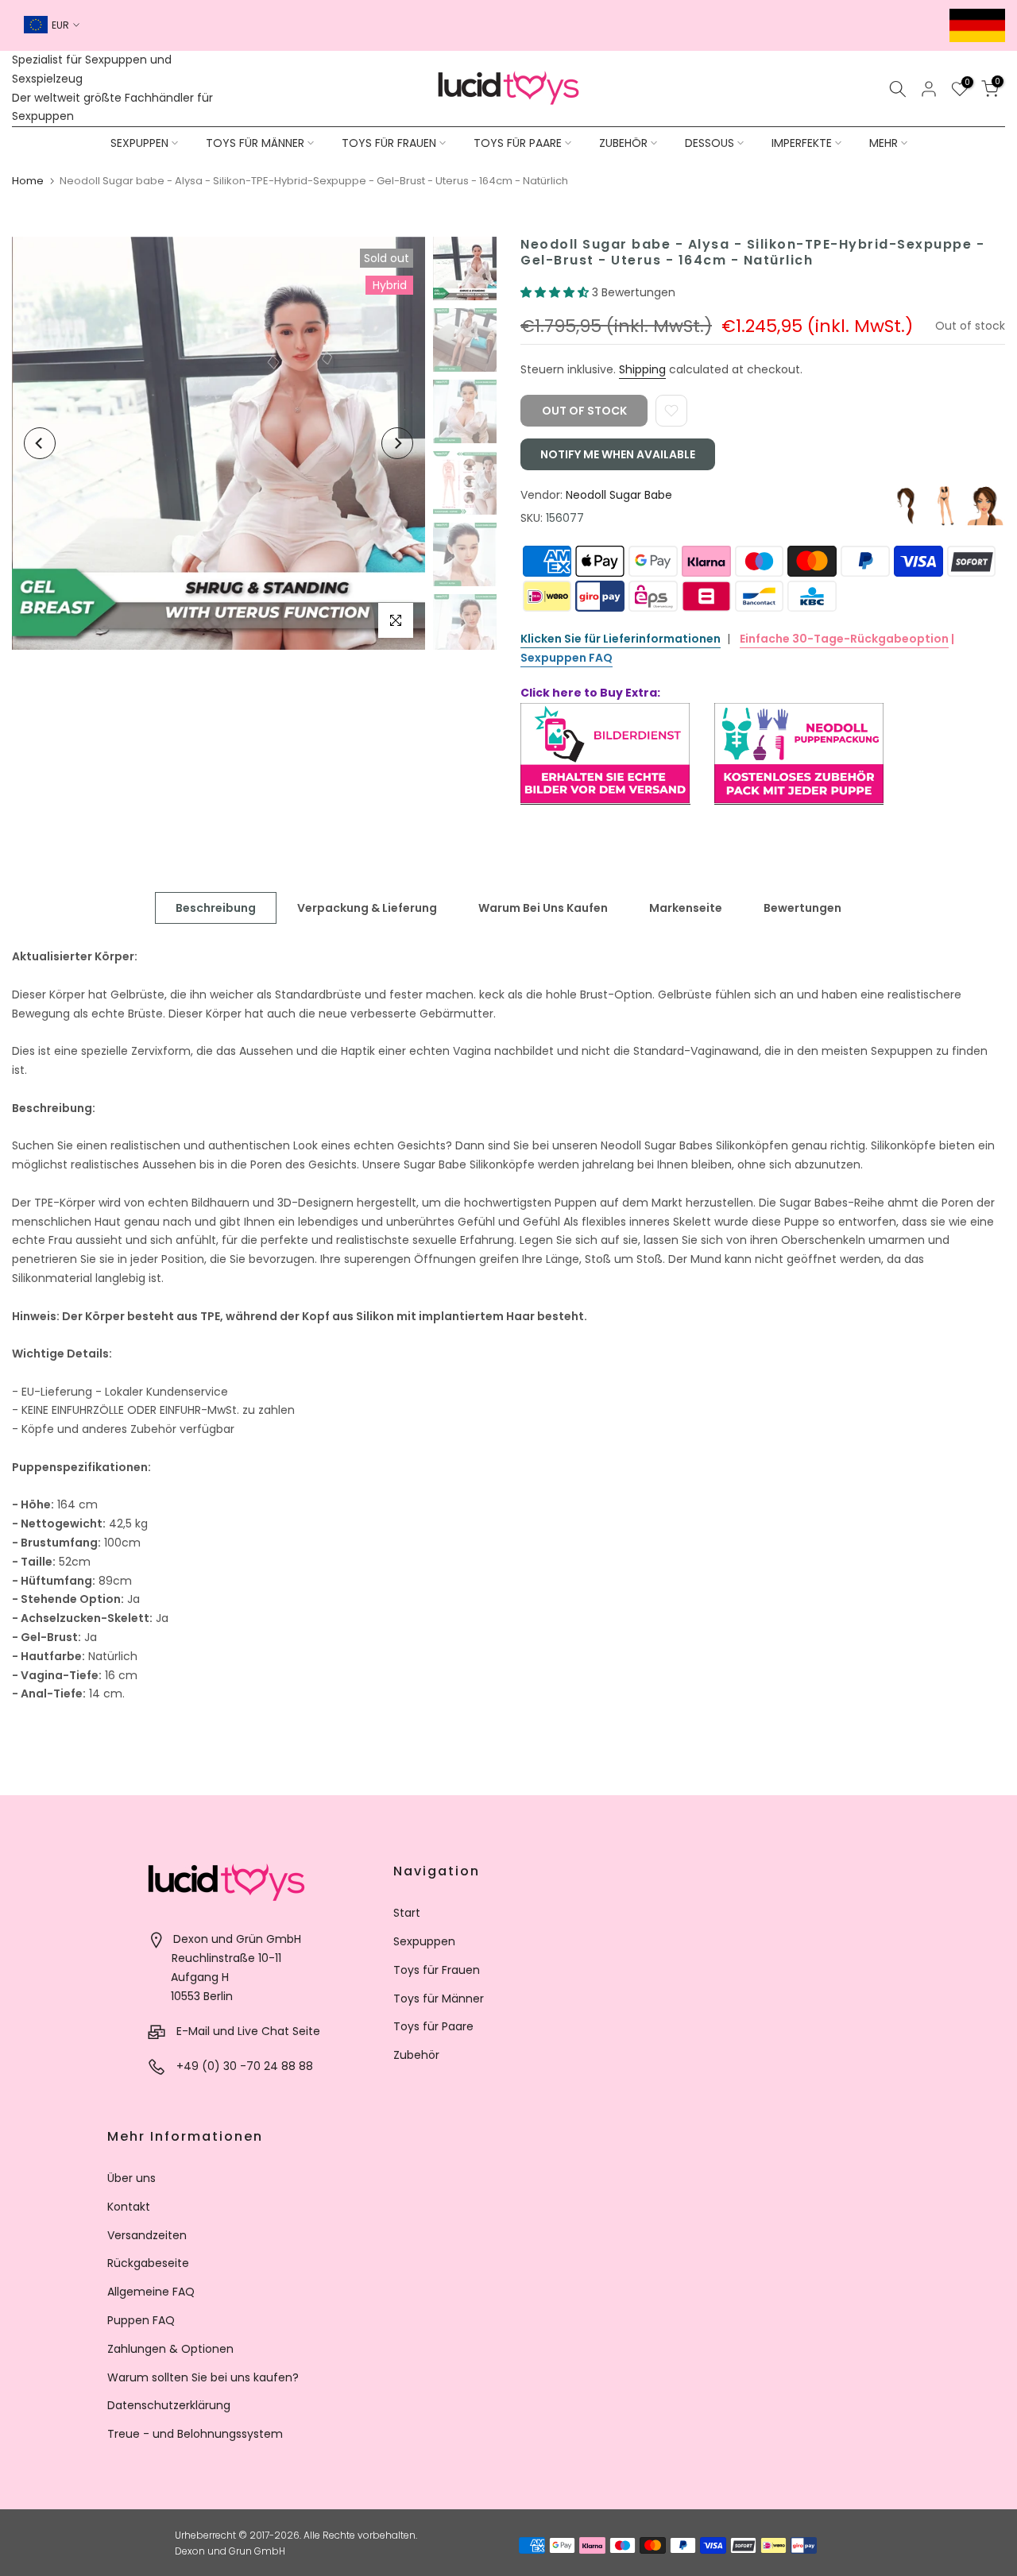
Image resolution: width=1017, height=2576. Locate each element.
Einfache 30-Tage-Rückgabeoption (844, 639)
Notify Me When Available (618, 454)
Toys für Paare (433, 2026)
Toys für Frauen (437, 1970)
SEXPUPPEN (139, 143)
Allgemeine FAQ (151, 2292)
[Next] (397, 443)
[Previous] (40, 443)
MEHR (884, 143)
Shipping (642, 369)
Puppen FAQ (141, 2320)
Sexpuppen (424, 1941)
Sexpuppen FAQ (567, 658)
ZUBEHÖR (623, 143)
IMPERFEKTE (802, 143)
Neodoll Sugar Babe (619, 495)
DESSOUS (710, 143)
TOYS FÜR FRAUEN (389, 143)
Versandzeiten (147, 2235)
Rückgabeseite (148, 2263)
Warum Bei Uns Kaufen (543, 908)
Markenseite (686, 908)
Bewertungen (802, 908)
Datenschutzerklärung (169, 2405)
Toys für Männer (439, 1999)
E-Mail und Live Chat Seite (248, 2031)
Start (407, 1913)
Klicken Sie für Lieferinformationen (621, 639)
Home (28, 181)
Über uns (131, 2178)
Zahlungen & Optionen (170, 2349)
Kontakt (129, 2207)
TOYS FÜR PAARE (518, 143)
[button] (556, 292)
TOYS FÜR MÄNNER (255, 143)
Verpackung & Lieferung (367, 908)
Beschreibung (216, 908)
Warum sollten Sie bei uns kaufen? (203, 2377)
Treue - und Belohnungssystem (195, 2434)
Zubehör (416, 2055)
